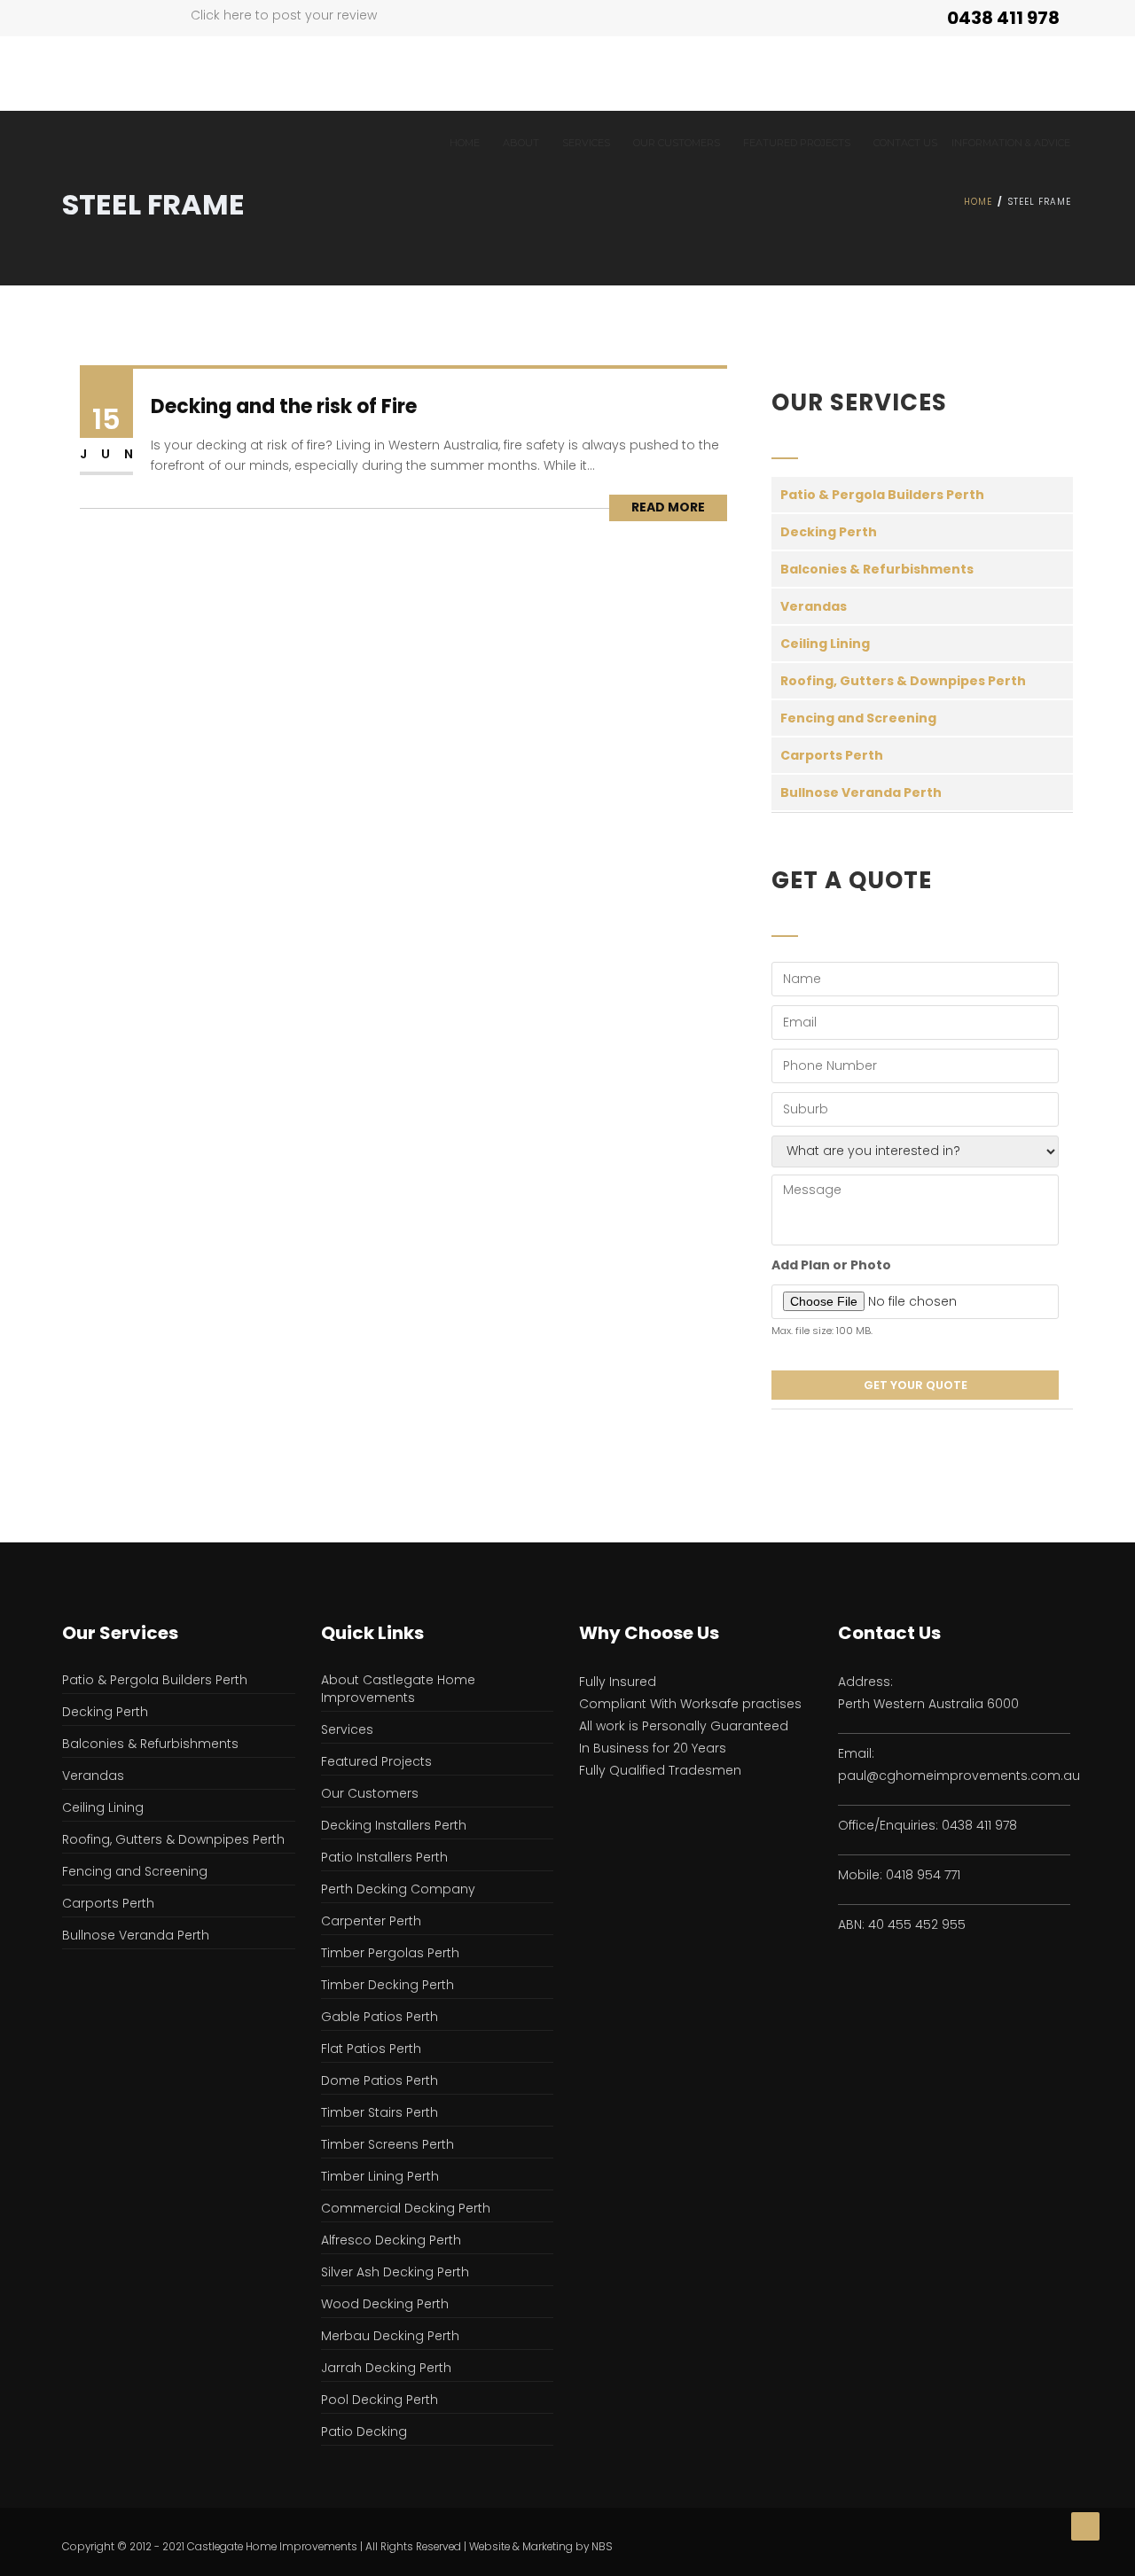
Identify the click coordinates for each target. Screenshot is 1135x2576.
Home (465, 143)
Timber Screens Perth (387, 2144)
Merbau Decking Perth (390, 2336)
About (521, 143)
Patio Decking (364, 2432)
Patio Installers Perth (384, 1857)
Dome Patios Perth (380, 2080)
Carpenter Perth (371, 1921)
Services (586, 143)
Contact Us (905, 143)
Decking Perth (829, 532)
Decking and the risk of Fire (284, 406)
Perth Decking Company (398, 1889)
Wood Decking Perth (385, 2304)
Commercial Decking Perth (406, 2208)
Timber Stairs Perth (380, 2112)
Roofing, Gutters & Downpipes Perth (903, 681)
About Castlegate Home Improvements (398, 1689)
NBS (602, 2547)
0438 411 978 (1003, 18)
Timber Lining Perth (380, 2176)
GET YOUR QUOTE (916, 1385)
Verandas (814, 606)
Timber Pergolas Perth (390, 1953)
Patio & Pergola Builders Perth (882, 495)
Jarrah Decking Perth (386, 2368)
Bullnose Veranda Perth (861, 792)
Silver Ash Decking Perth (395, 2272)
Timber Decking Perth (387, 1985)
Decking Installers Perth (394, 1825)
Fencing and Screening (858, 718)
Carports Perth (832, 755)
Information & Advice (1011, 143)
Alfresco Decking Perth (391, 2240)
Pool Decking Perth (380, 2400)
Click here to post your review (284, 15)
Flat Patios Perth (371, 2049)
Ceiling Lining (825, 644)
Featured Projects (376, 1761)
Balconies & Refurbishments (877, 569)
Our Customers (677, 143)
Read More (668, 507)
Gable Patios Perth (380, 2017)
